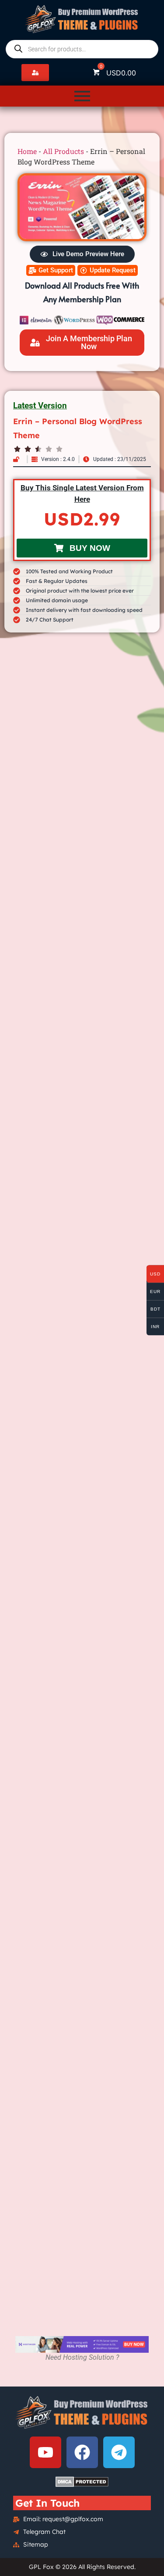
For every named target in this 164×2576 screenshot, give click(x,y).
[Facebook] (82, 2452)
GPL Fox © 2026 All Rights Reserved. (82, 2567)
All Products (63, 151)
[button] (35, 73)
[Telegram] (119, 2452)
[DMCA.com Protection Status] (82, 2482)
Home (27, 151)
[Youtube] (45, 2452)
